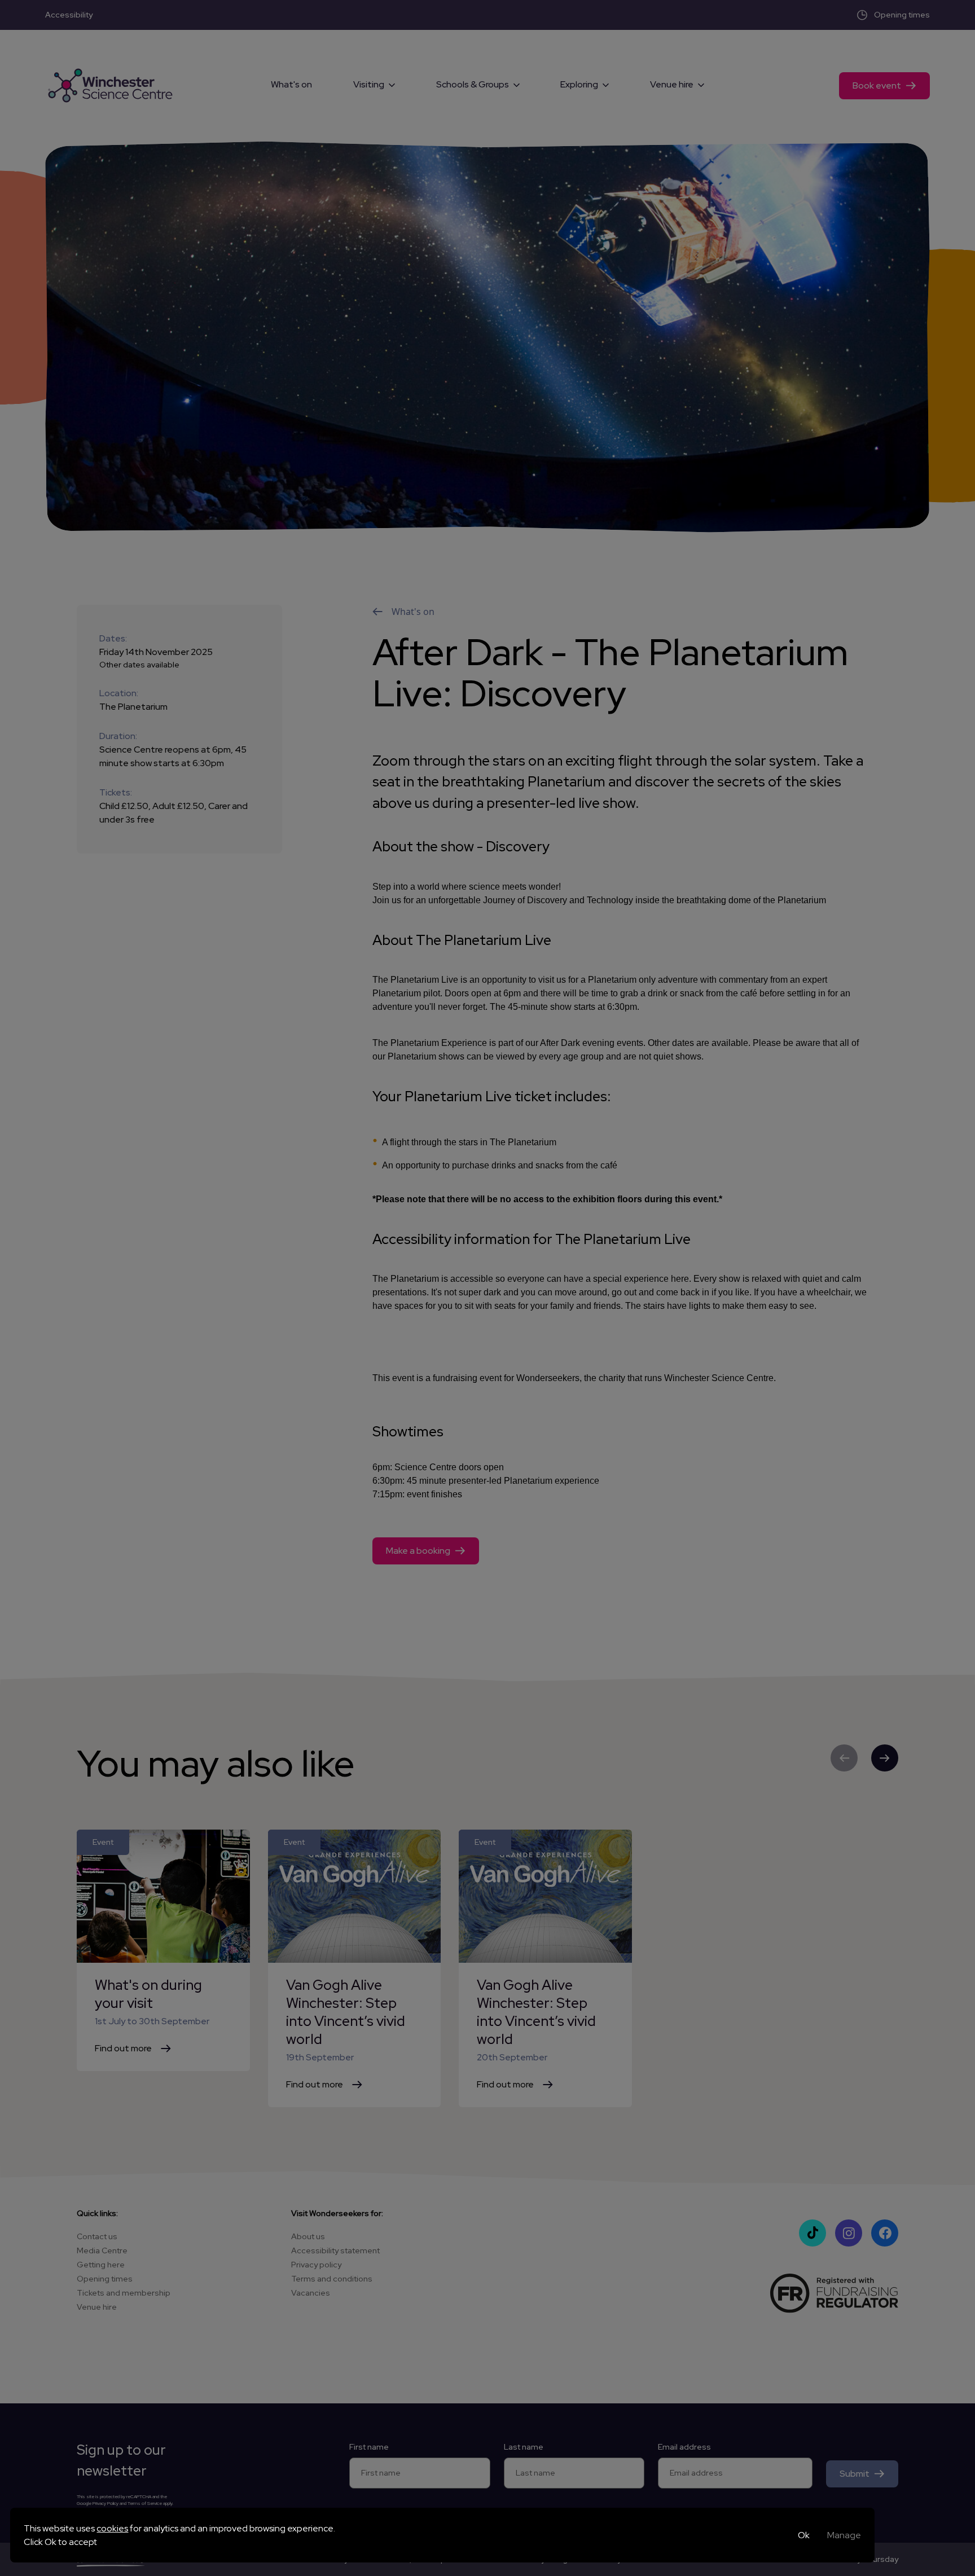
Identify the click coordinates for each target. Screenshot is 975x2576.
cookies (112, 2528)
